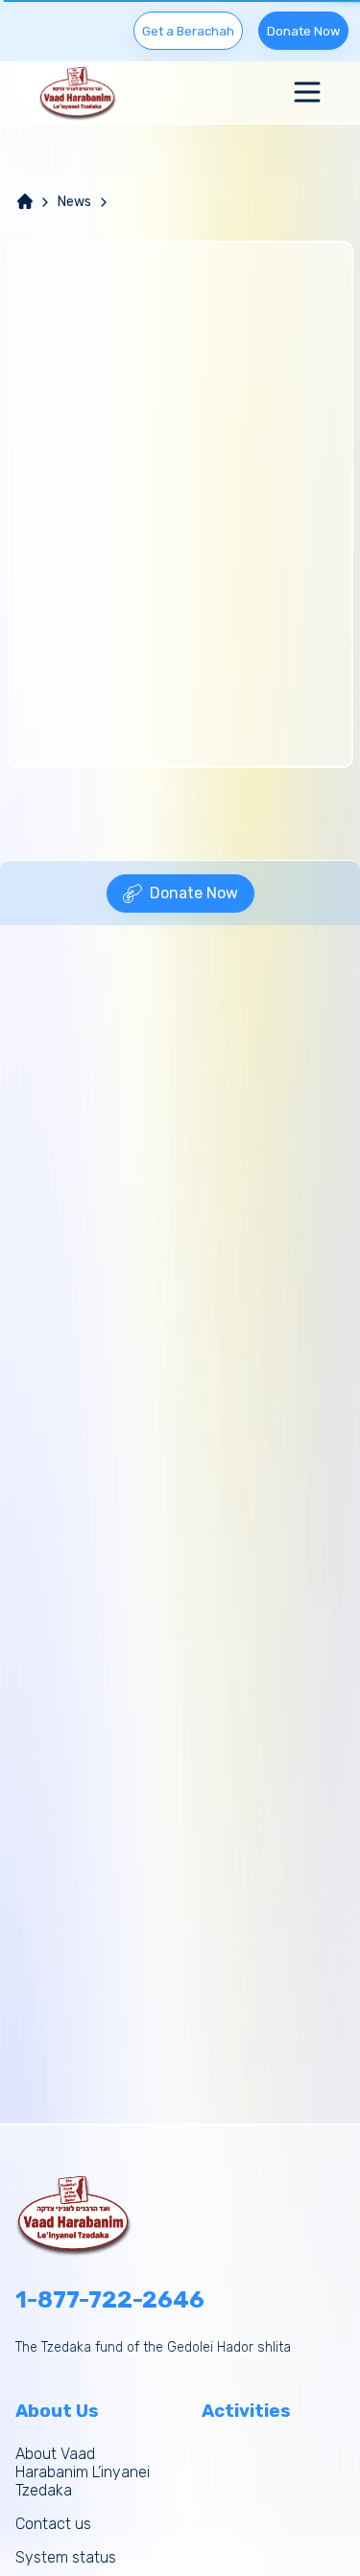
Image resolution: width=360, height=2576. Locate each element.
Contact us (53, 2524)
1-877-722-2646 (110, 2300)
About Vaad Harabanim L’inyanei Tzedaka (83, 2472)
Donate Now (303, 31)
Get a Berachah (188, 31)
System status (66, 2557)
